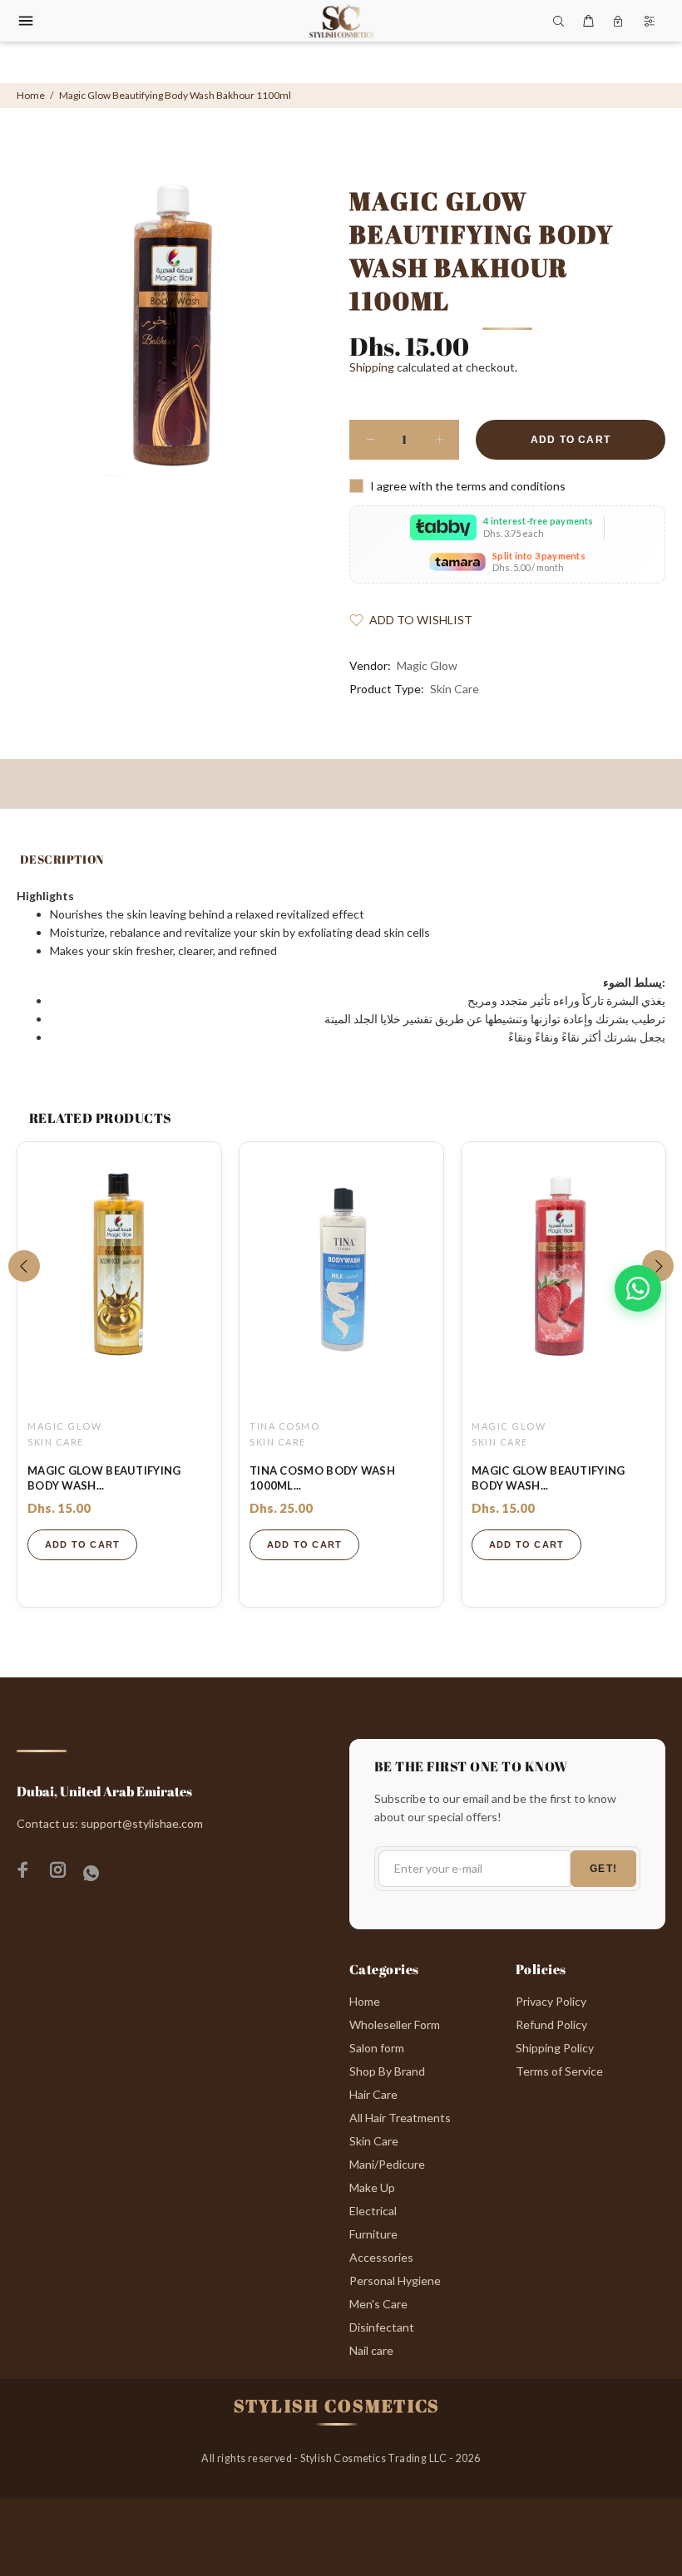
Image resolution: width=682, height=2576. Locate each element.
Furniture (373, 2234)
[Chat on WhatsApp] (638, 1288)
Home (31, 95)
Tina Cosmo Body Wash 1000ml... (322, 1478)
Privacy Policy (551, 2001)
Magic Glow (427, 665)
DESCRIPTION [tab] (62, 859)
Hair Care (373, 2094)
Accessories (381, 2257)
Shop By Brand (387, 2071)
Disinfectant (382, 2327)
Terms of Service (559, 2071)
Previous (24, 1266)
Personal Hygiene (395, 2280)
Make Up (372, 2187)
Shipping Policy (555, 2048)
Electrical (373, 2211)
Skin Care (455, 689)
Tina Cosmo (284, 1426)
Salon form (377, 2048)
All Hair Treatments (400, 2118)
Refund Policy (551, 2024)
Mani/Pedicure (387, 2164)
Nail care (371, 2350)
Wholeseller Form (395, 2024)
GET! (603, 1869)
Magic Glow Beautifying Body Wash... (104, 1478)
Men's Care (378, 2304)
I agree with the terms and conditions (468, 486)
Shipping (372, 367)
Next (658, 1266)
